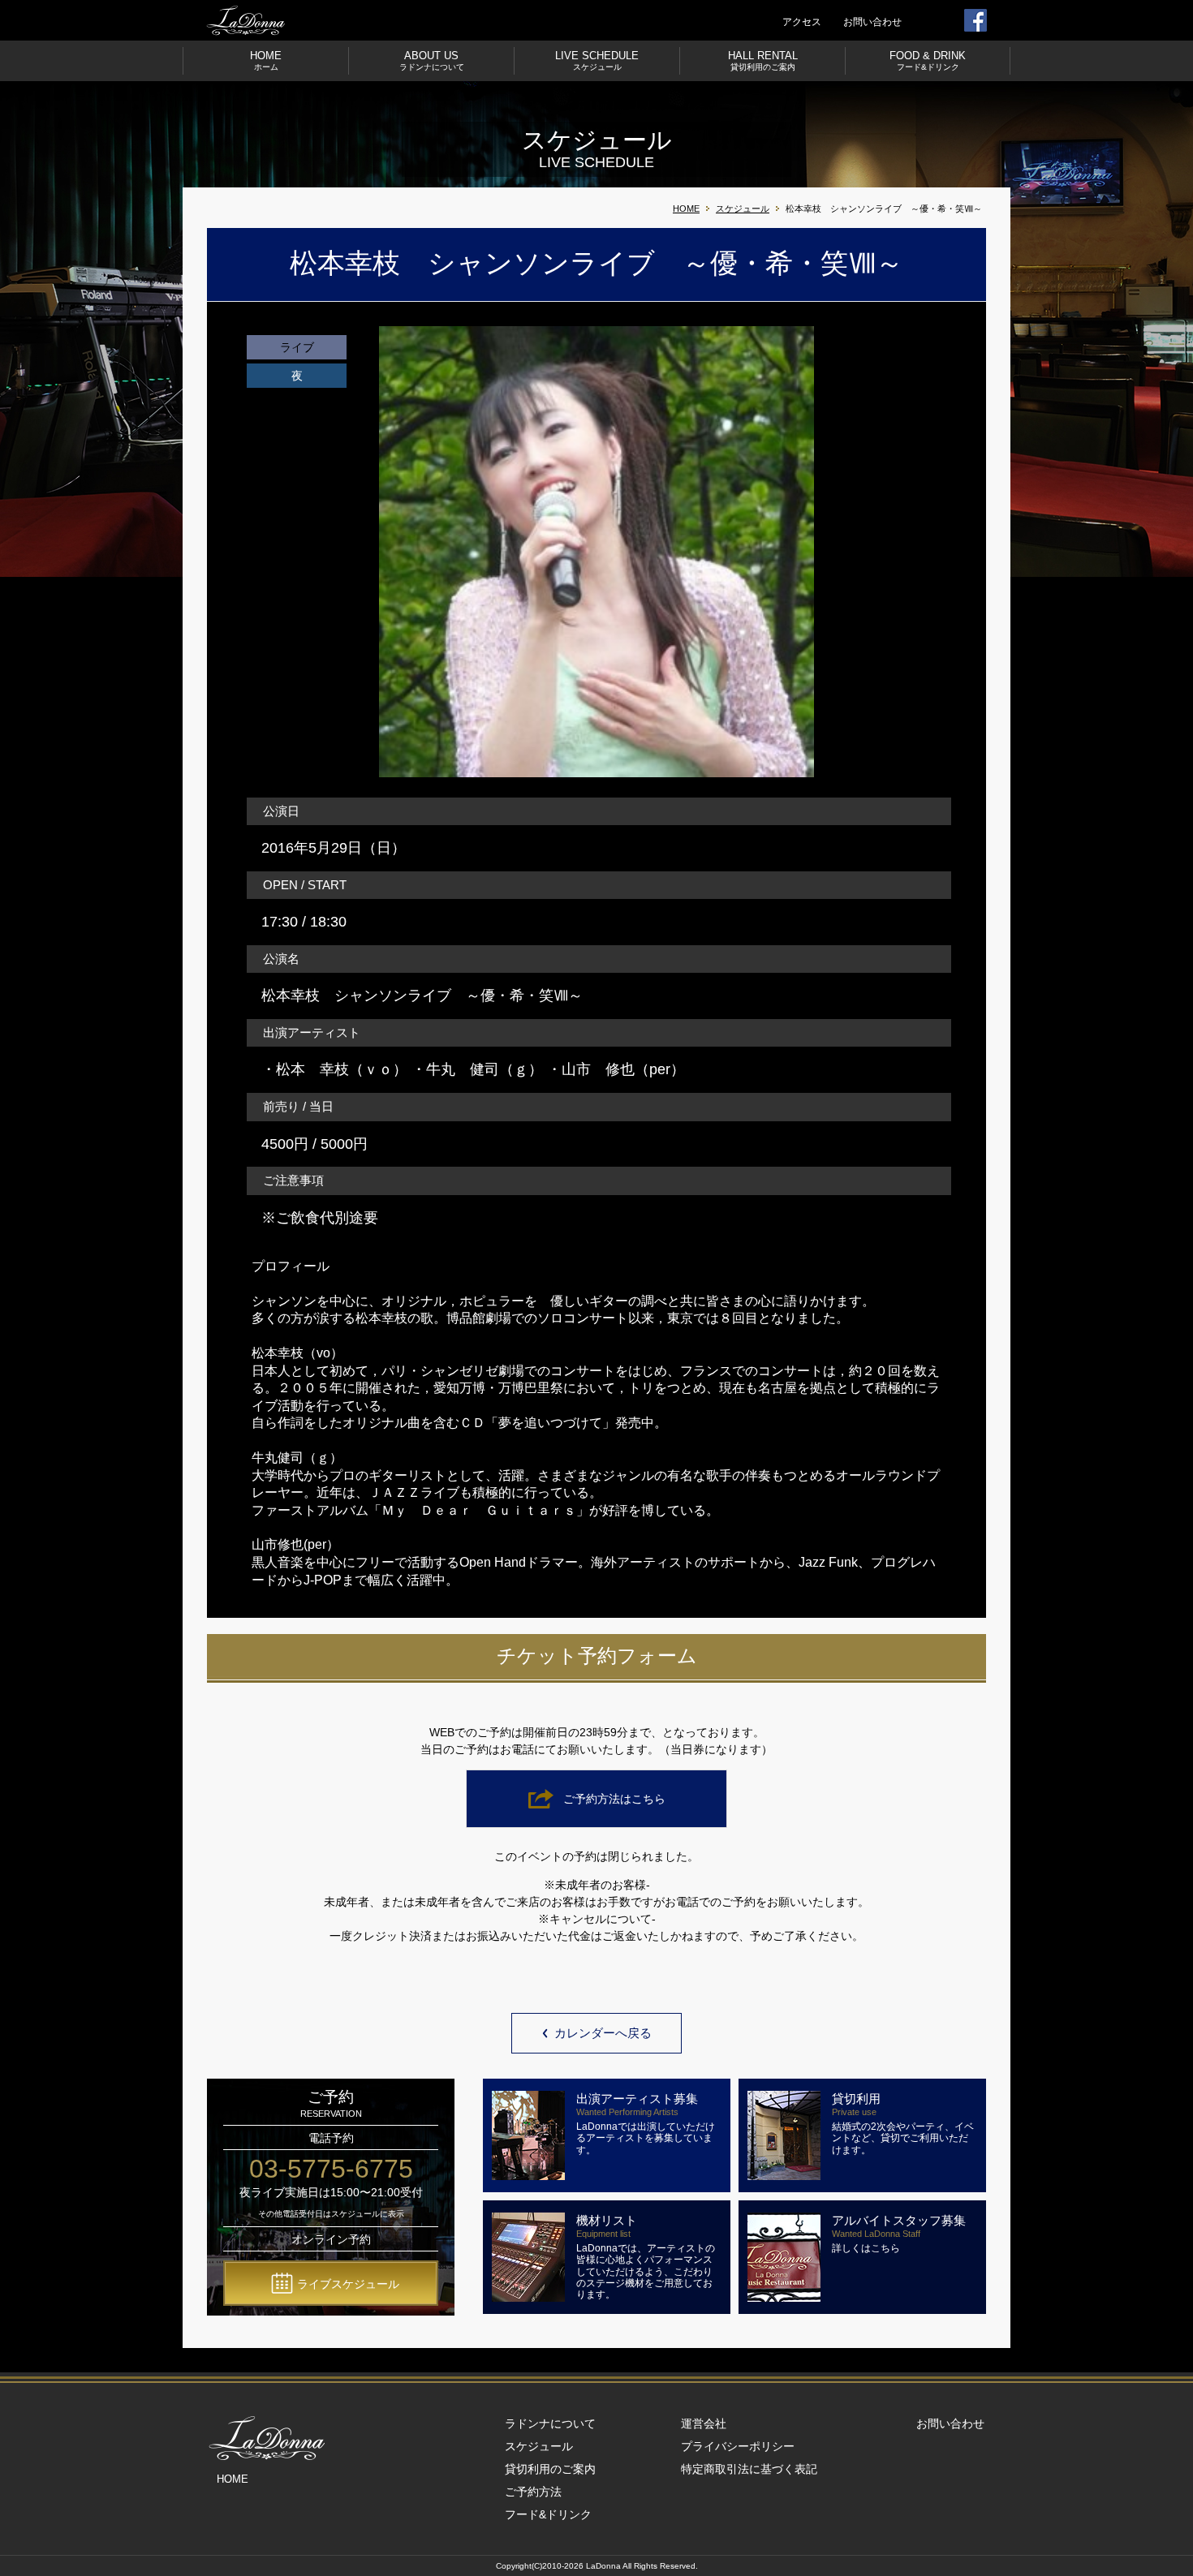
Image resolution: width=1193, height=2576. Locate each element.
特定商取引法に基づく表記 (749, 2469)
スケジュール (743, 209)
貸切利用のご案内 (550, 2469)
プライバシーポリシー (738, 2446)
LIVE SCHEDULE (597, 60)
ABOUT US (432, 60)
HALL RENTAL (763, 60)
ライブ (297, 347)
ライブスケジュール (348, 2284)
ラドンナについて (550, 2423)
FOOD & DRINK (928, 60)
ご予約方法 (533, 2492)
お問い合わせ (872, 22)
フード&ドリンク (548, 2514)
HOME (266, 60)
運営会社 (704, 2423)
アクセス (802, 22)
